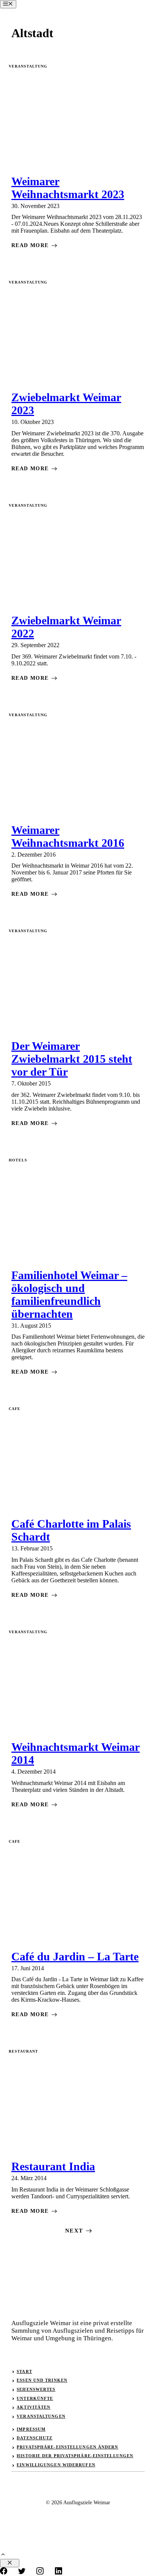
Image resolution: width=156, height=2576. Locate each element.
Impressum (31, 2429)
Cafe (15, 1409)
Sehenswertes (36, 2389)
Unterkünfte (35, 2398)
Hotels (18, 1160)
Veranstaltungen (41, 2416)
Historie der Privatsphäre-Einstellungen (75, 2456)
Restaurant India (53, 2166)
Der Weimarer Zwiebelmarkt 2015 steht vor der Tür (72, 1059)
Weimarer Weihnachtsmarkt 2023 (68, 188)
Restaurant (23, 2051)
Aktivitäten (34, 2407)
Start (24, 2371)
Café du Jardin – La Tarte (75, 1956)
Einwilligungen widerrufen (56, 2465)
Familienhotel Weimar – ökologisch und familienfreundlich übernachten (69, 1294)
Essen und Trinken (42, 2380)
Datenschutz (34, 2438)
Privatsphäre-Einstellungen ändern (67, 2447)
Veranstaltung (28, 66)
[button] (3, 2555)
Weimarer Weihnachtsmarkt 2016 (68, 836)
